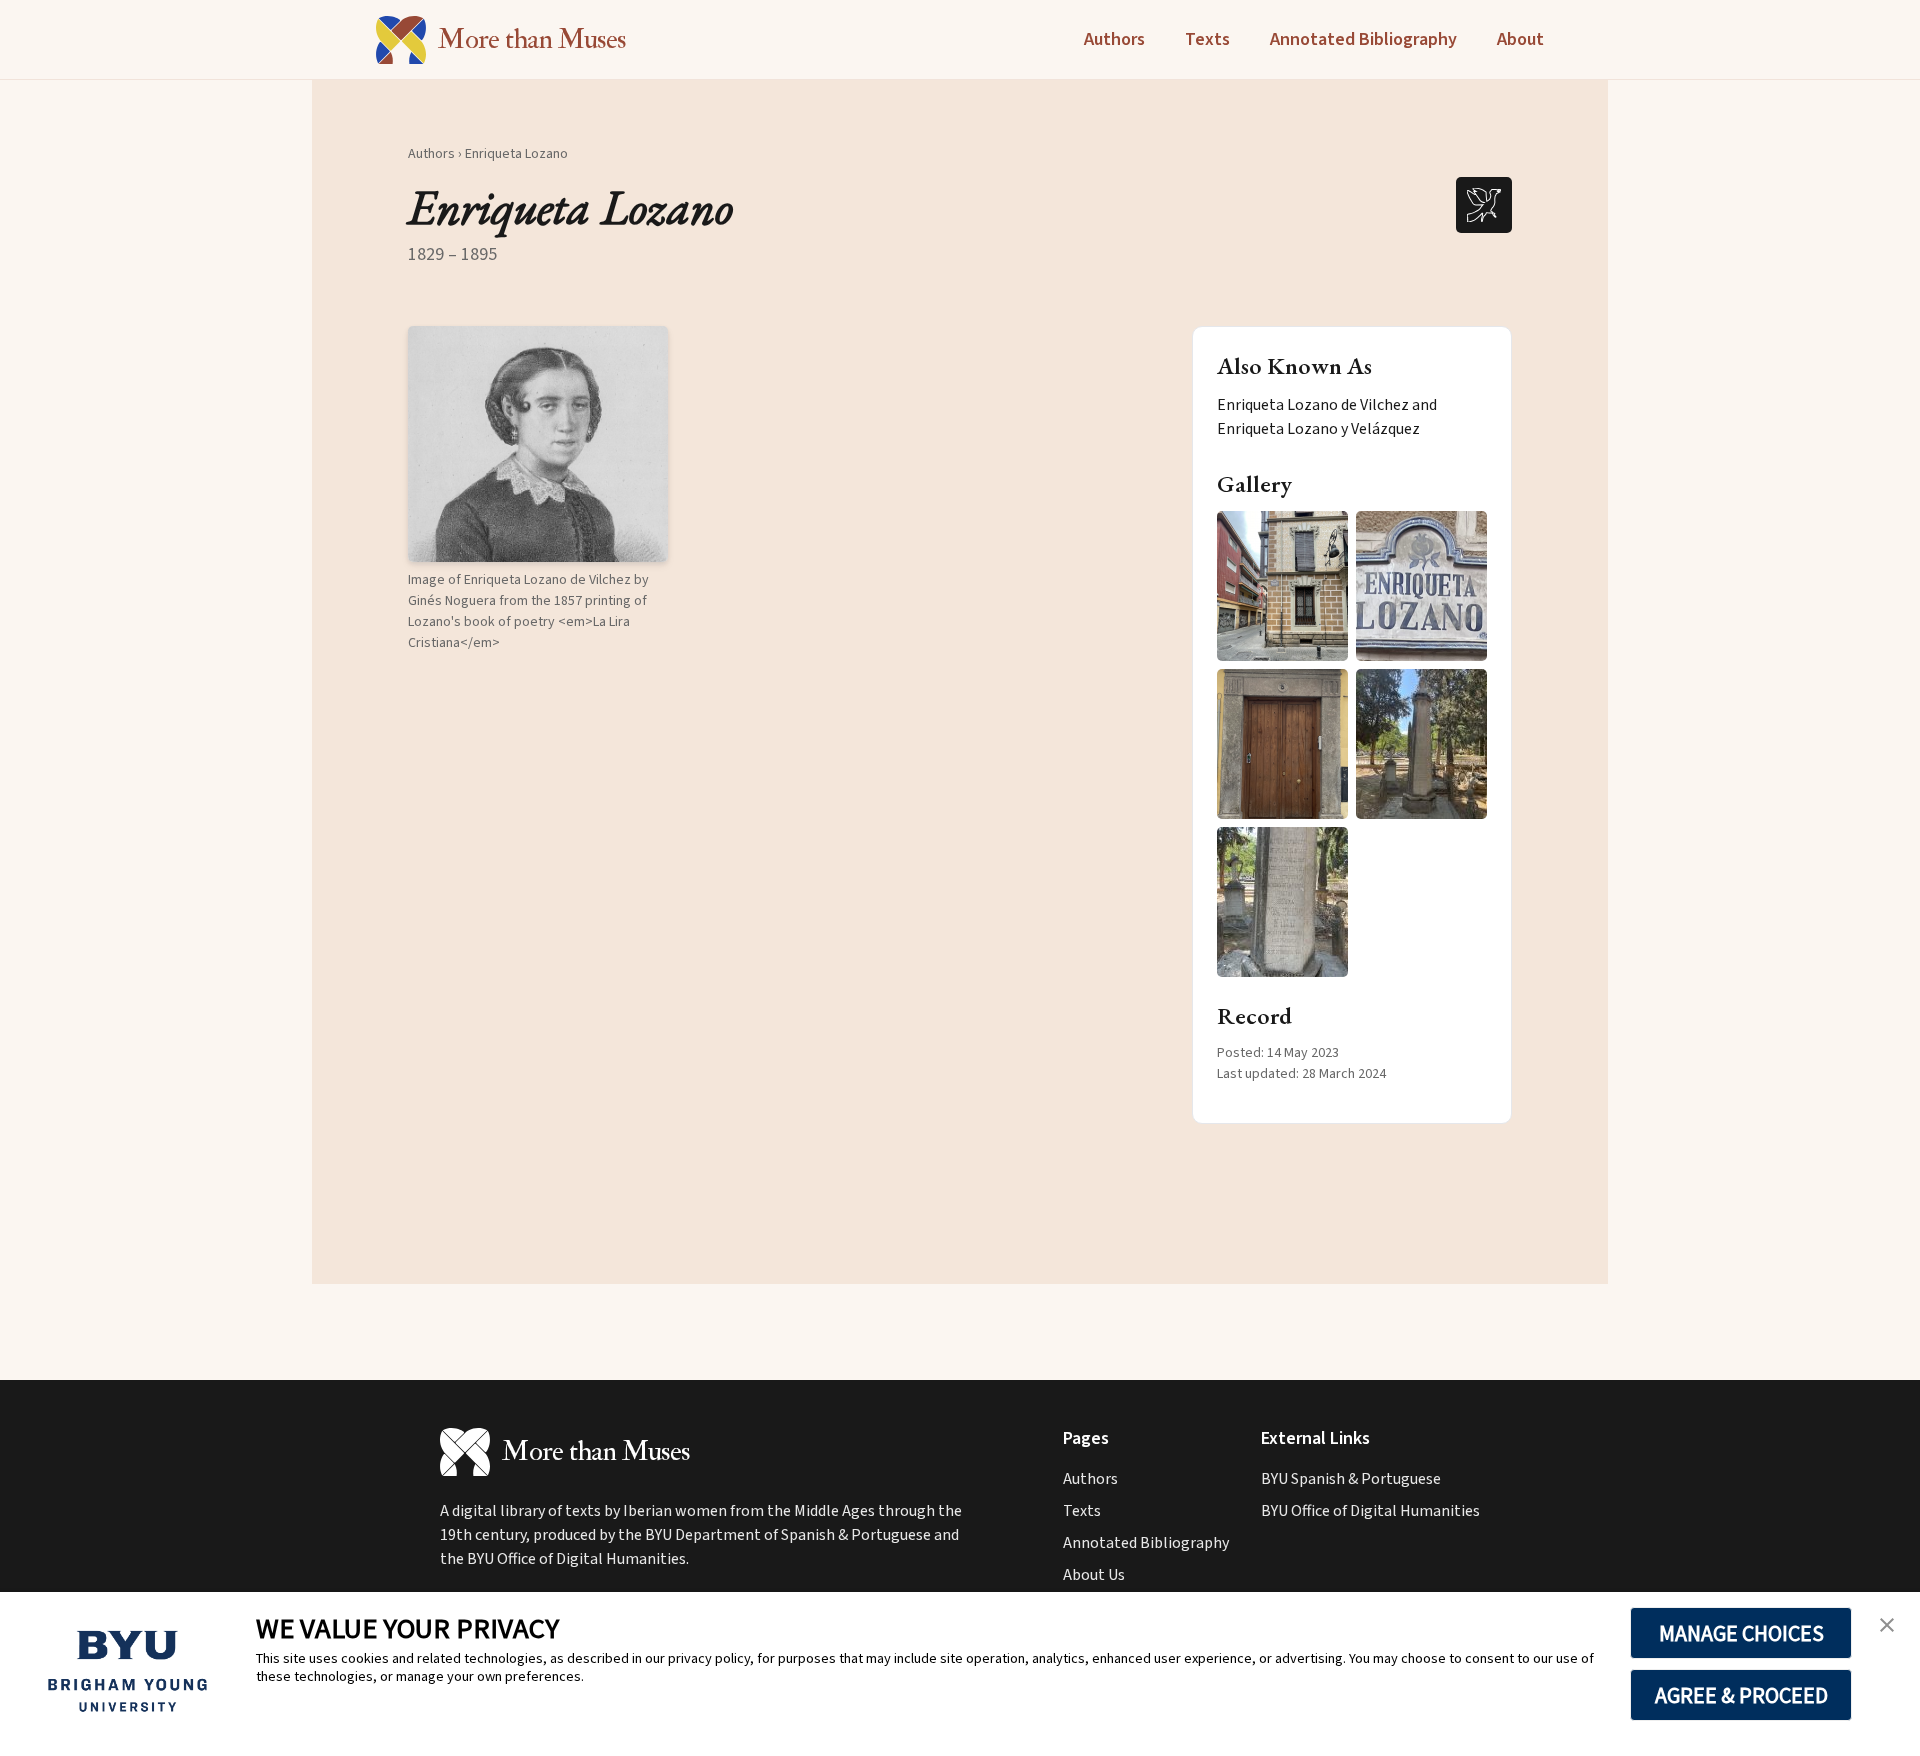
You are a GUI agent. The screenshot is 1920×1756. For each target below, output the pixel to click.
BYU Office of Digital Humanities (1370, 1511)
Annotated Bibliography (1363, 39)
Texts (1207, 39)
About (1520, 39)
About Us (1094, 1575)
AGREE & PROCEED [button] (1741, 1695)
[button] (538, 444)
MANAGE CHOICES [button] (1741, 1633)
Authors (1114, 39)
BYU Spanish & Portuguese (1351, 1479)
